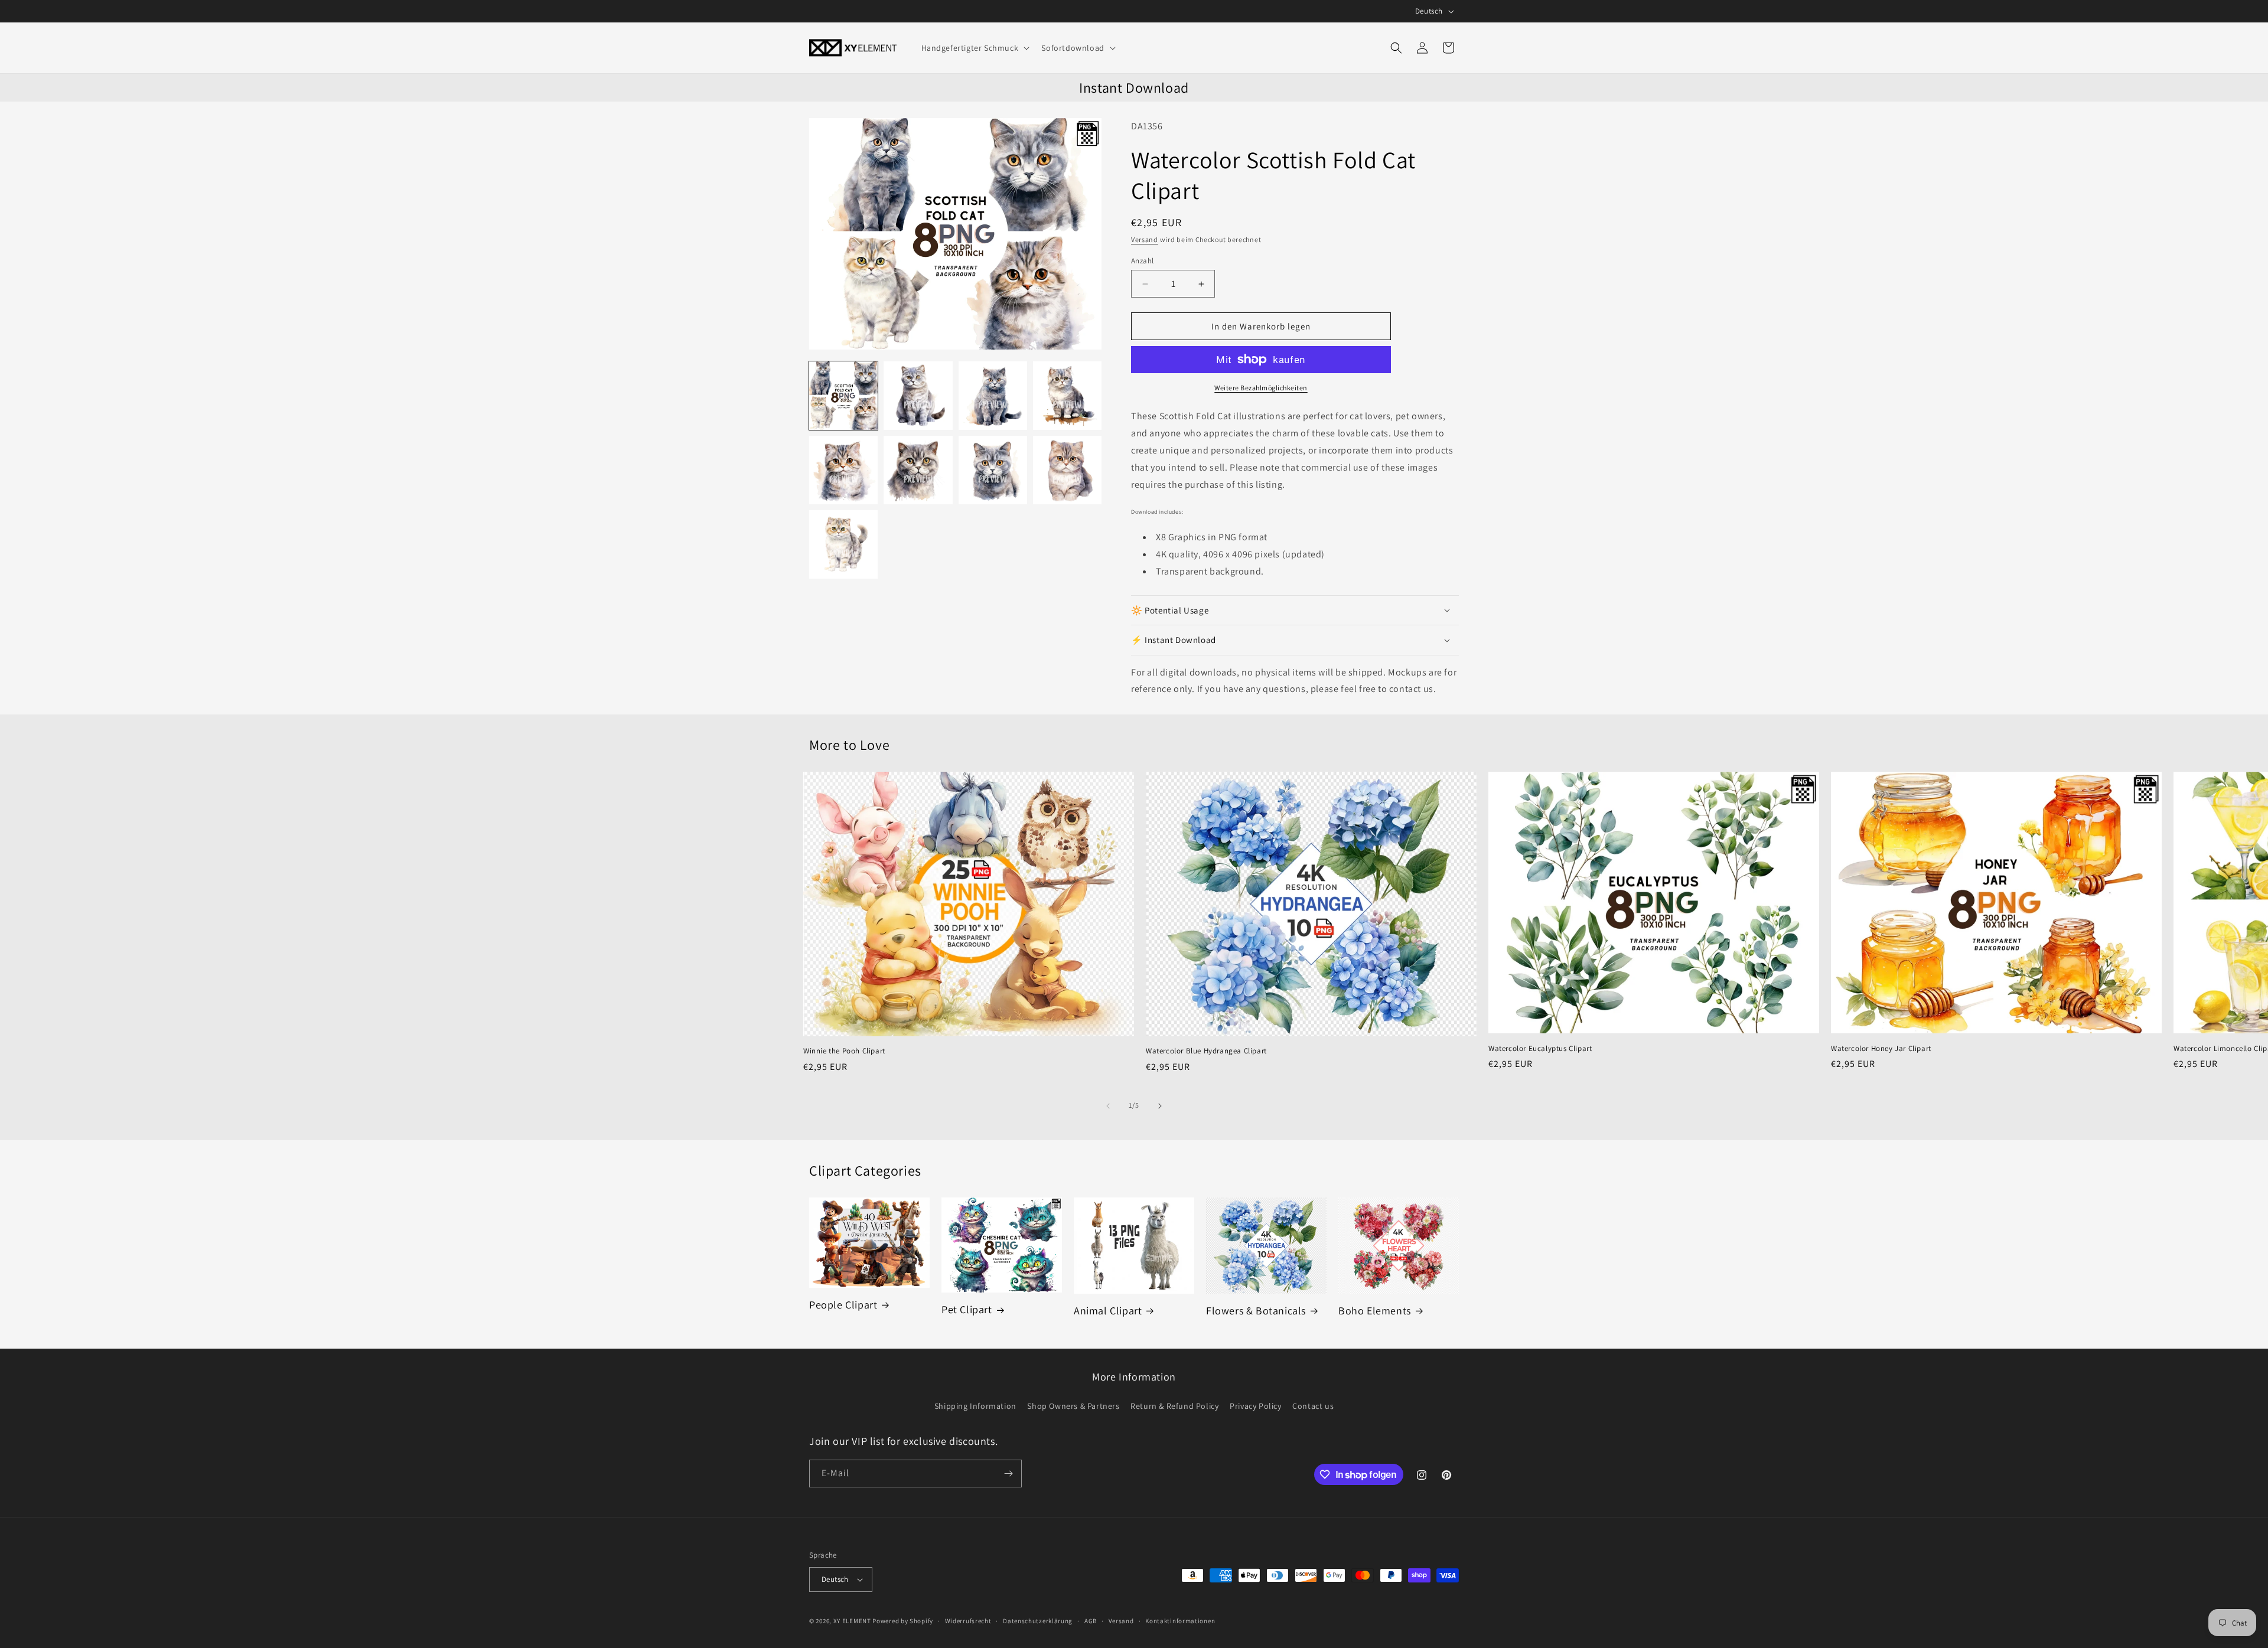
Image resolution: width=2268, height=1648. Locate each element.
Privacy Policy (1255, 1406)
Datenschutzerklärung (1038, 1621)
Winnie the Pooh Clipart (844, 1051)
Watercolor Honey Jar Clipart (1881, 1049)
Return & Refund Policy (1174, 1406)
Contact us (1313, 1406)
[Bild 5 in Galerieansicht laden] (843, 470)
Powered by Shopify (903, 1621)
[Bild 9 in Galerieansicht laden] (843, 544)
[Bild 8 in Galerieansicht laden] (1067, 470)
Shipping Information (975, 1406)
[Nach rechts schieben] (1160, 1106)
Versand (1145, 239)
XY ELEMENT (852, 1621)
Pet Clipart (967, 1309)
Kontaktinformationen (1180, 1621)
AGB (1091, 1621)
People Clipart (843, 1305)
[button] (975, 48)
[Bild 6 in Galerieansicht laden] (918, 470)
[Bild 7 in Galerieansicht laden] (993, 470)
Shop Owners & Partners (1073, 1406)
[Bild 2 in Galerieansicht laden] (918, 396)
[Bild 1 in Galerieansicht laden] (843, 396)
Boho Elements (1375, 1311)
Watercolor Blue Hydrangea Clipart (1206, 1051)
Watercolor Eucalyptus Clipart (1540, 1049)
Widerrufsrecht (968, 1621)
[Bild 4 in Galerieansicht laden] (1067, 396)
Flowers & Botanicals (1256, 1311)
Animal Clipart (1108, 1311)
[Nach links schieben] (1108, 1106)
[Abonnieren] (1008, 1474)
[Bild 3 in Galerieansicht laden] (993, 396)
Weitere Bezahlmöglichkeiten (1261, 388)
